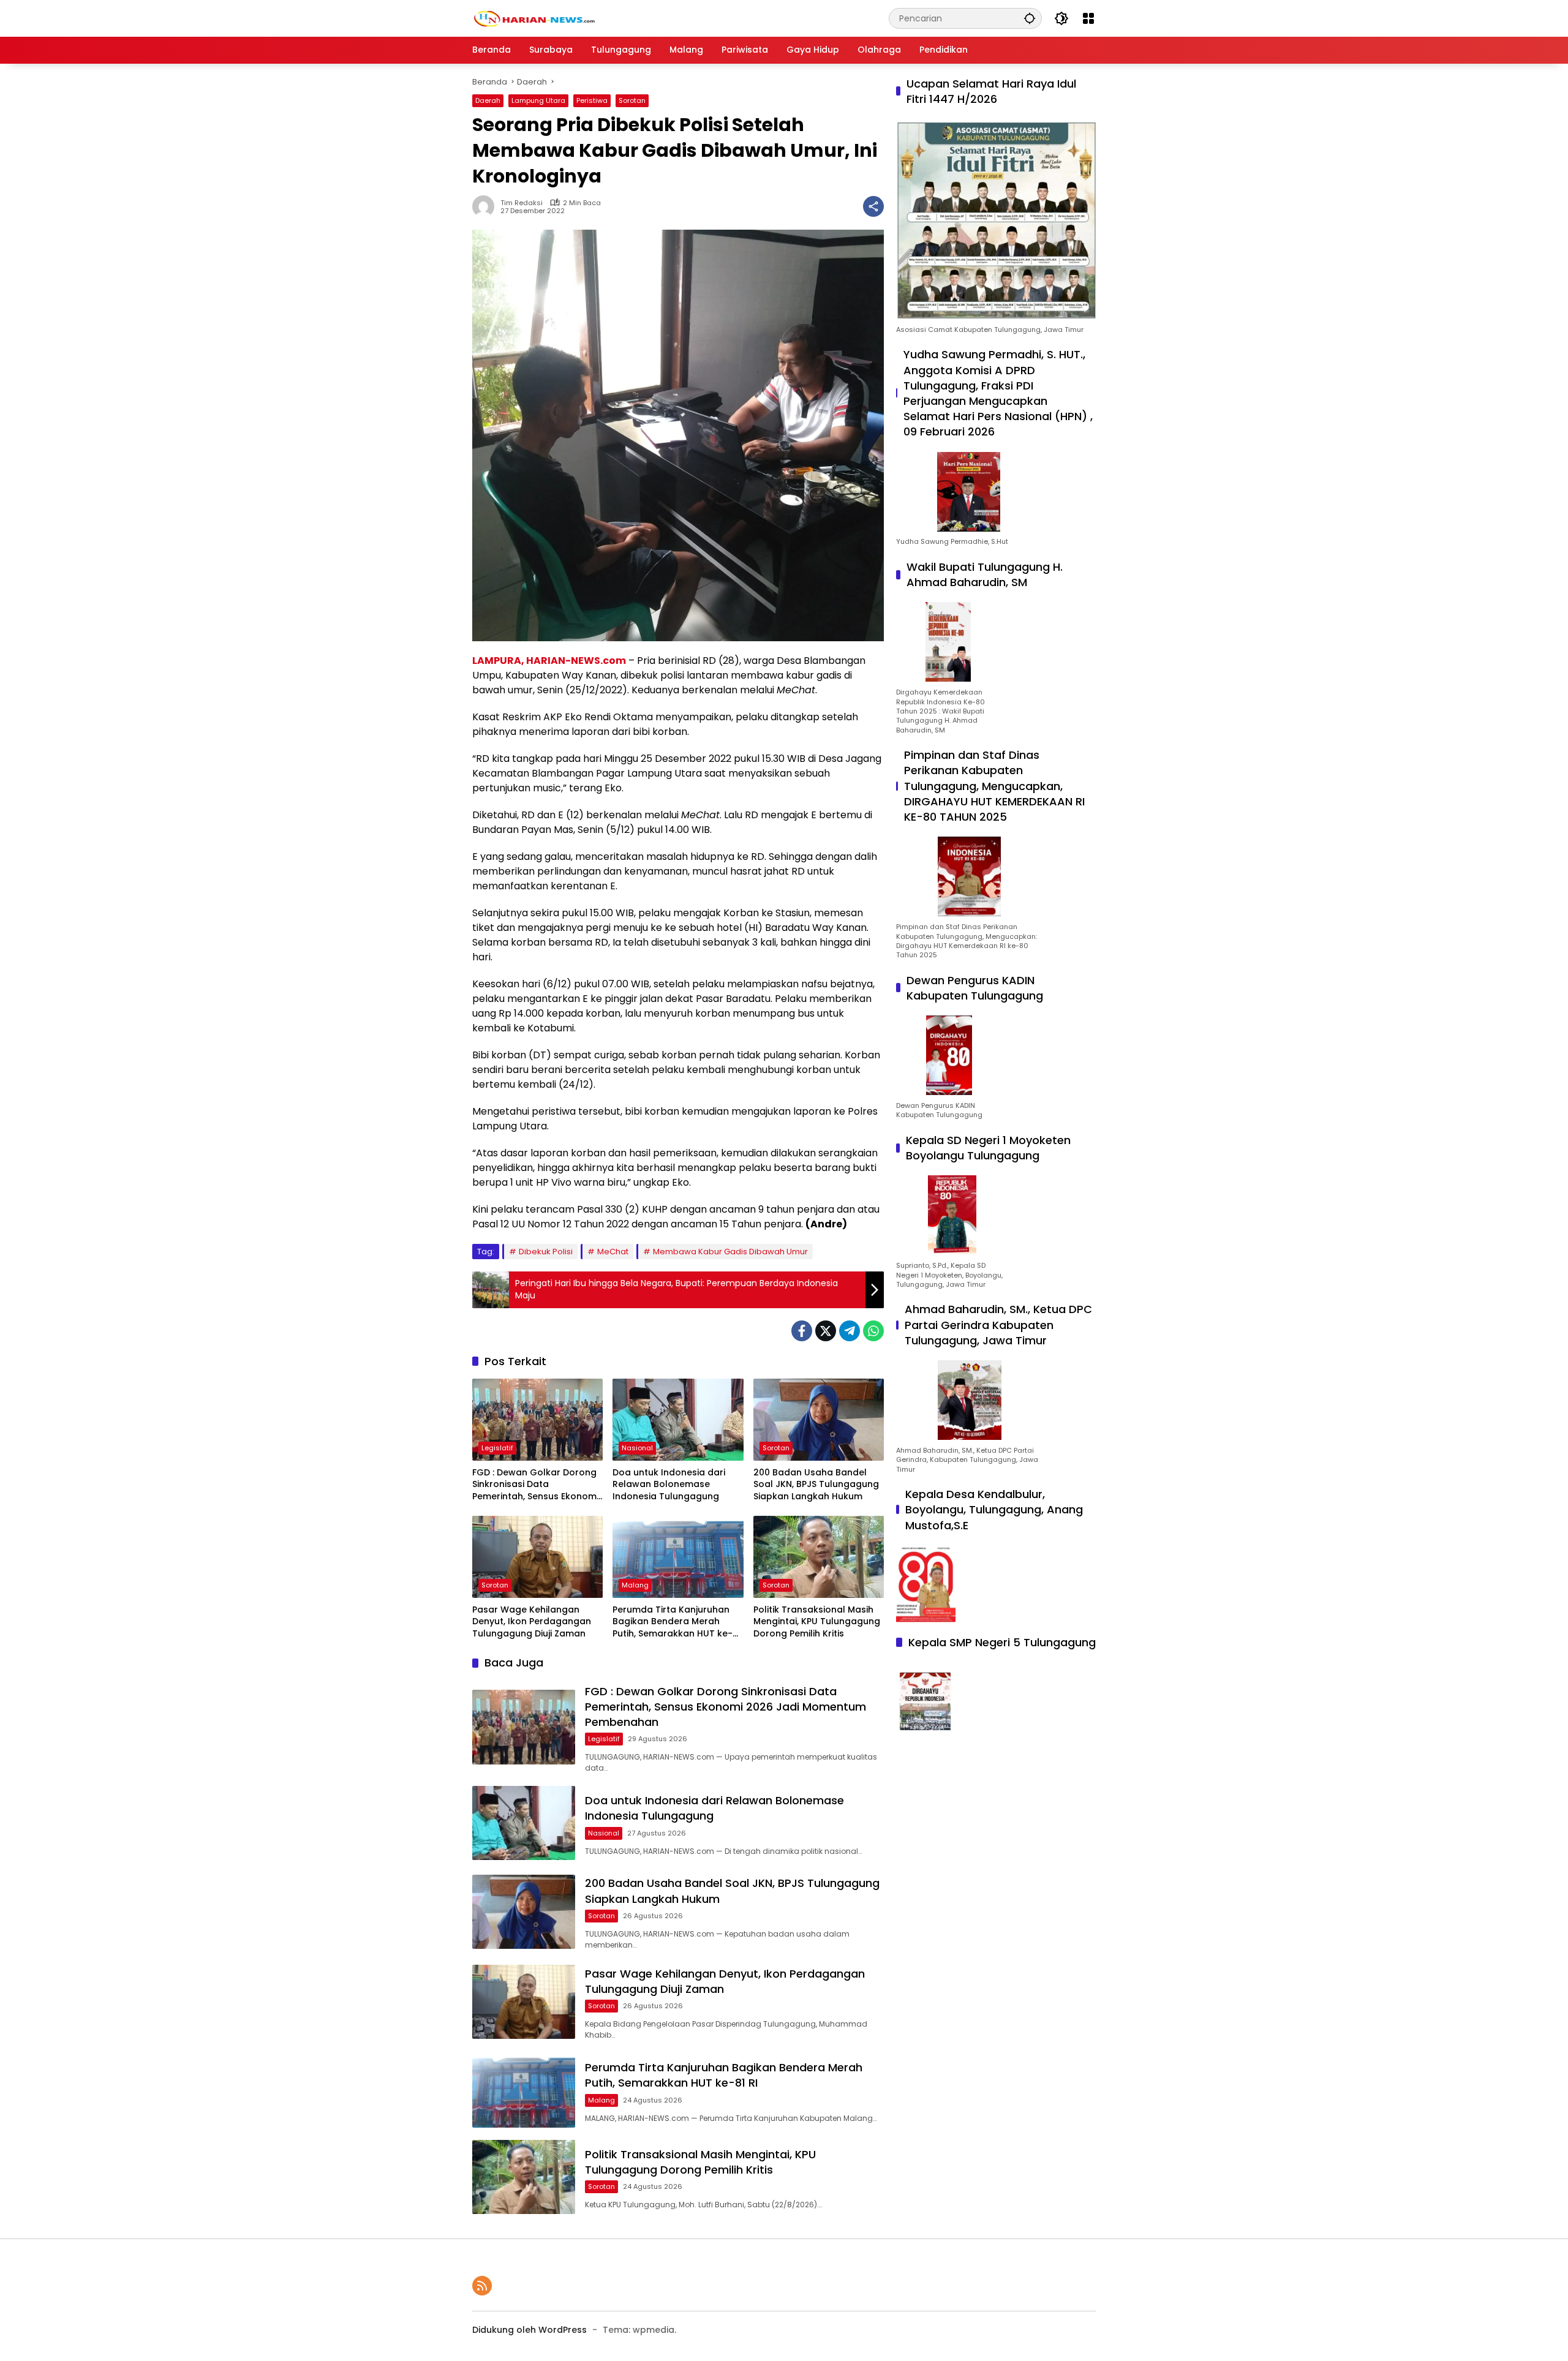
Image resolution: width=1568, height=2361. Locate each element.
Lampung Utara (538, 100)
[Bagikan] (873, 206)
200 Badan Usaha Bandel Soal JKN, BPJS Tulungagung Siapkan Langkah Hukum (816, 1485)
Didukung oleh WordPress (530, 2330)
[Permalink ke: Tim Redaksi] (486, 206)
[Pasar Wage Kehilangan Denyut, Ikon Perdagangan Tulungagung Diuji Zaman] (537, 1557)
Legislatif (497, 1448)
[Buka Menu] (1088, 18)
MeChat (613, 1252)
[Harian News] (533, 18)
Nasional (637, 1448)
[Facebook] (802, 1331)
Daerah (488, 100)
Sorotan (632, 100)
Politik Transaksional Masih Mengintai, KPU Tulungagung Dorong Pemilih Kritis (817, 1622)
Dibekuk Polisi (546, 1252)
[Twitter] (826, 1331)
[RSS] (482, 2286)
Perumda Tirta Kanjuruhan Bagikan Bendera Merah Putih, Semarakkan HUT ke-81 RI (677, 1622)
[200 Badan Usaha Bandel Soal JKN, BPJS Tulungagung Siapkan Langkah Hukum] (819, 1420)
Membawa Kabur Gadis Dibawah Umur (730, 1252)
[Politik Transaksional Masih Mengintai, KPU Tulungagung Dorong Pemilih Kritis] (819, 1557)
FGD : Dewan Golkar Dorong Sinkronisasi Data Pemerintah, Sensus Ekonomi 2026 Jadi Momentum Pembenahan (535, 1485)
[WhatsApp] (873, 1331)
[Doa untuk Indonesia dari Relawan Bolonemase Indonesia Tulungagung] (678, 1420)
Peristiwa (592, 100)
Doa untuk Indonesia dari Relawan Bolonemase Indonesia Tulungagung (669, 1485)
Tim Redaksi (522, 203)
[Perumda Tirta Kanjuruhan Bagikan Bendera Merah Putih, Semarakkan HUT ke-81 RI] (678, 1557)
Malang (635, 1585)
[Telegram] (850, 1331)
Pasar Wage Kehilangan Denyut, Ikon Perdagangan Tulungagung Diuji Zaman (532, 1622)
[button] (1030, 18)
